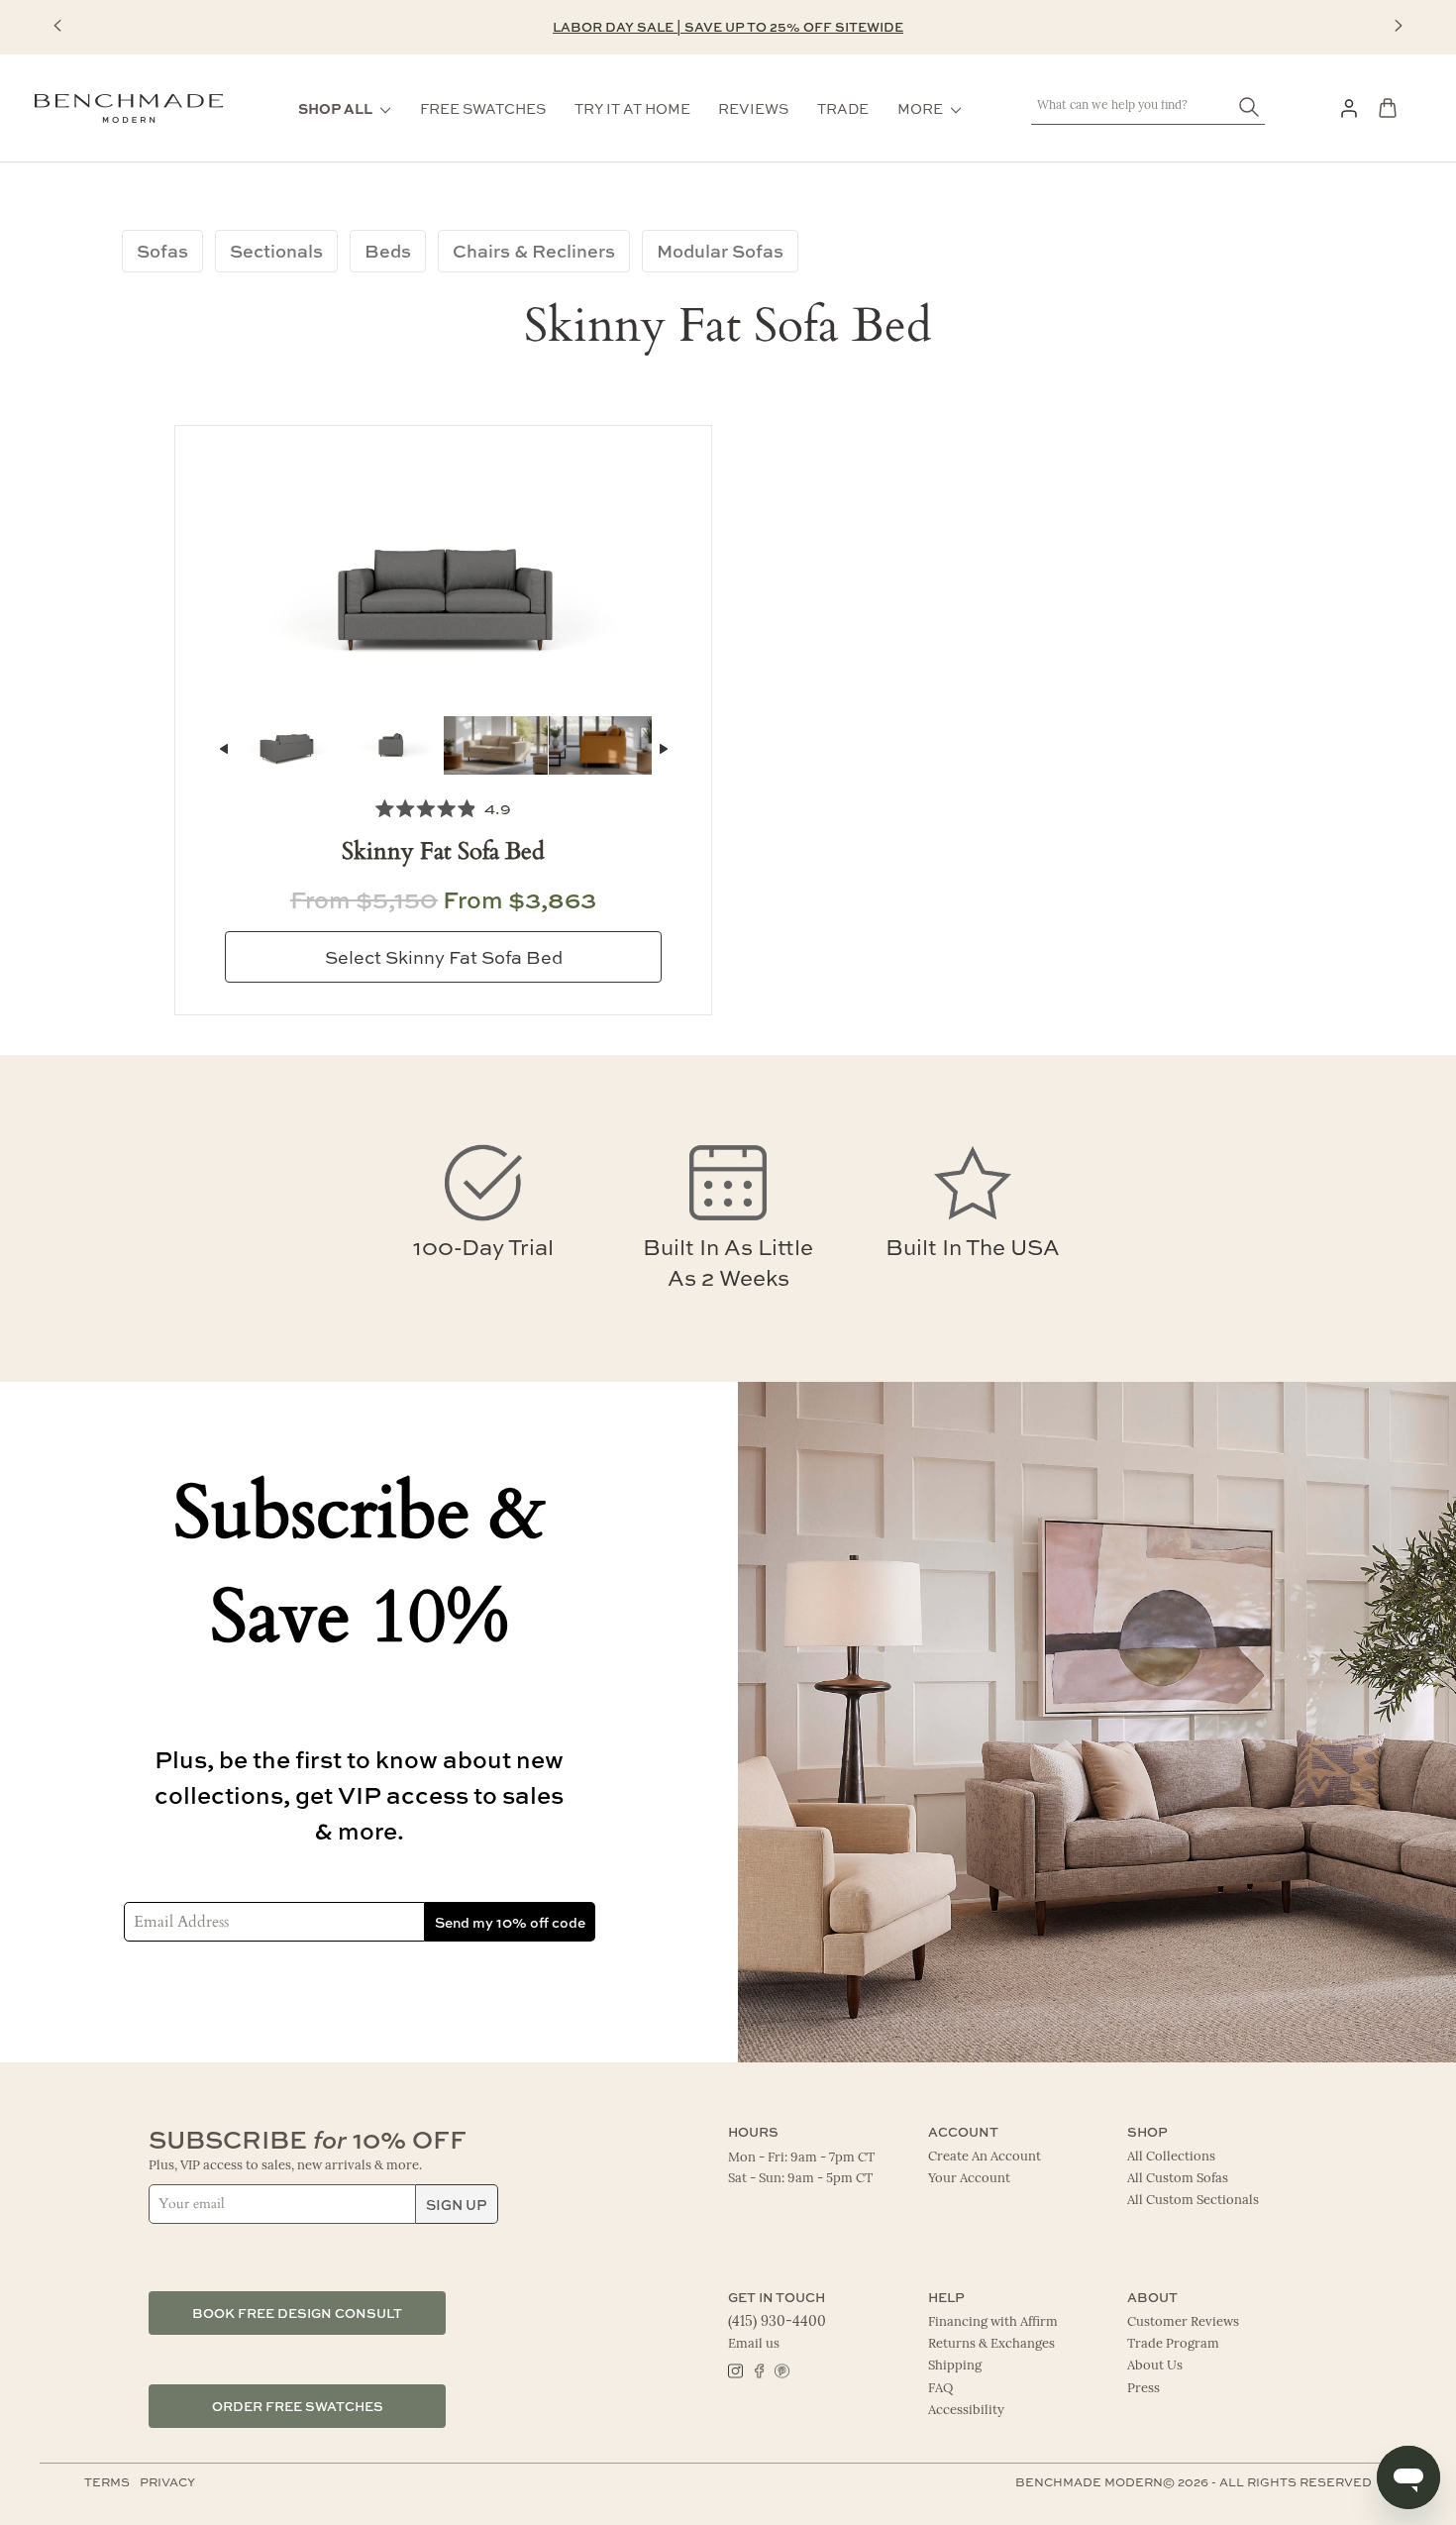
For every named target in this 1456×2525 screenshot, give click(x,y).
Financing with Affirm (993, 2322)
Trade (843, 108)
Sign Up (457, 2204)
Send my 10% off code (510, 1922)
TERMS (107, 2481)
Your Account (969, 2179)
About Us (1155, 2366)
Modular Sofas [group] (720, 251)
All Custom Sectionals (1193, 2201)
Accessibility (966, 2411)
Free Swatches (483, 108)
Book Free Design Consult (297, 2313)
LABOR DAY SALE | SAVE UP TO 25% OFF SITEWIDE (728, 26)
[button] (57, 26)
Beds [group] (388, 251)
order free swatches (298, 2406)
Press (1144, 2389)
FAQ (940, 2389)
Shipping (955, 2366)
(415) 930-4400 (777, 2322)
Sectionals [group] (276, 251)
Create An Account (985, 2157)
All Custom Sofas (1178, 2179)
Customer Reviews (1183, 2322)
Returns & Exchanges (991, 2344)
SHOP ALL (335, 108)
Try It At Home (632, 108)
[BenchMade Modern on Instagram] (735, 2369)
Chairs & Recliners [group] (534, 251)
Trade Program (1173, 2344)
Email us (754, 2344)
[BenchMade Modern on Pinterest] (781, 2369)
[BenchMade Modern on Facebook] (758, 2369)
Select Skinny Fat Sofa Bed (444, 957)
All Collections (1171, 2157)
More (920, 108)
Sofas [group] (162, 251)
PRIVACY (167, 2481)
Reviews (753, 108)
